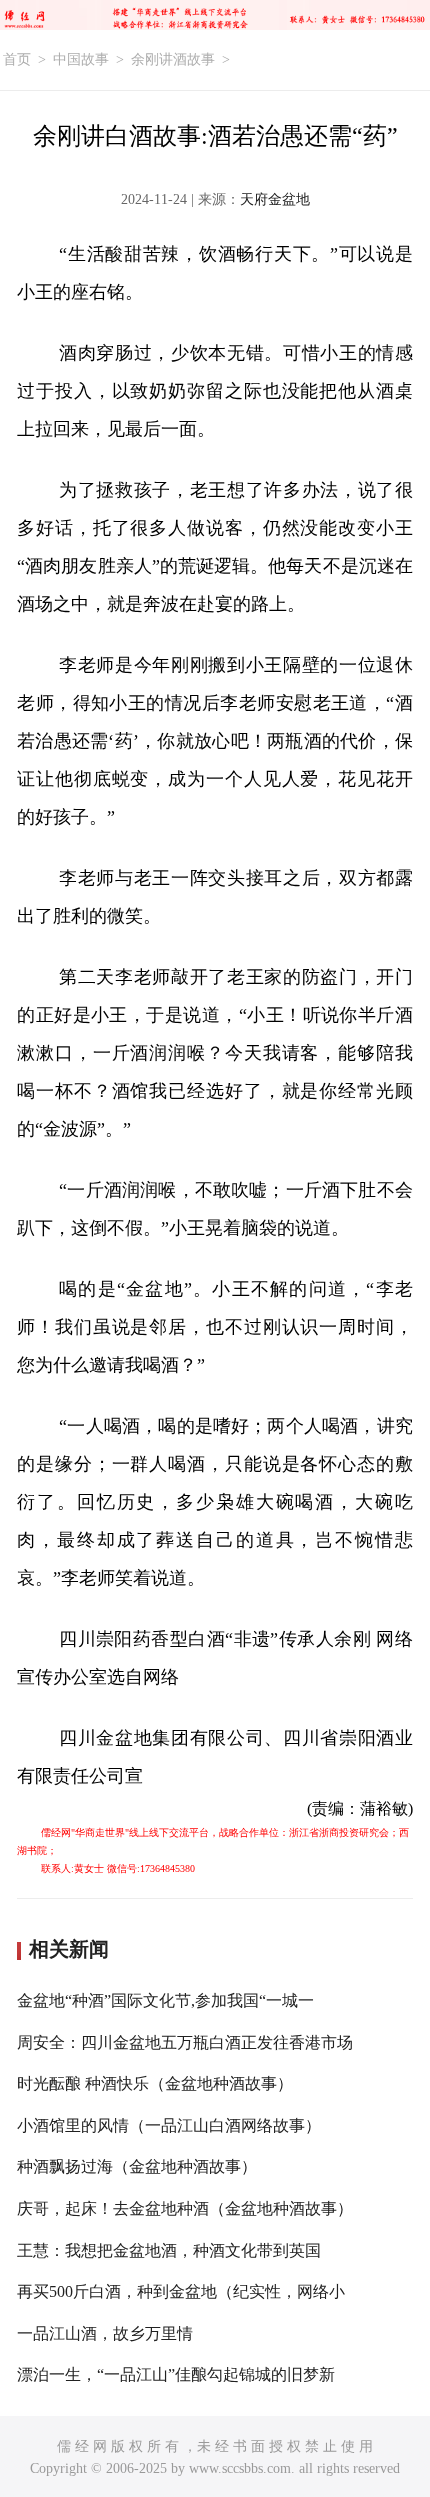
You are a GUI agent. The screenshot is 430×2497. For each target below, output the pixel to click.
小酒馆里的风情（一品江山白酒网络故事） (169, 2125)
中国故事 (81, 59)
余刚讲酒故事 (173, 59)
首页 (17, 59)
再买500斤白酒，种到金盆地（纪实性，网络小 (181, 2291)
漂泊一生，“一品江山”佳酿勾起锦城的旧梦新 (176, 2374)
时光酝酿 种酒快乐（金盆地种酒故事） (155, 2083)
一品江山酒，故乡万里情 (105, 2333)
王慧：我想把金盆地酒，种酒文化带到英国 (169, 2250)
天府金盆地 (275, 199)
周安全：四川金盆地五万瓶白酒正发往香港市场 (185, 2042)
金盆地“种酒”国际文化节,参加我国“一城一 (165, 2000)
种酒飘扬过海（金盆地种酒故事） (137, 2166)
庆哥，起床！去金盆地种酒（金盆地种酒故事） (185, 2208)
